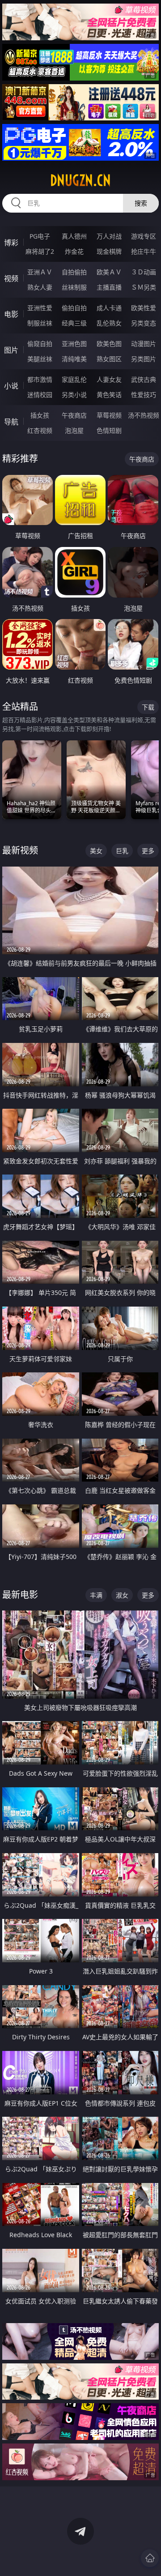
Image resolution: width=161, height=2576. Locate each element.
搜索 (141, 203)
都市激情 (40, 379)
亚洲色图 (74, 344)
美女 (96, 851)
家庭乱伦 (74, 379)
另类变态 (144, 323)
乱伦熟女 (109, 323)
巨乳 (122, 851)
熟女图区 (109, 359)
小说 (11, 386)
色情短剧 (109, 430)
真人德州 (74, 236)
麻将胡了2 (40, 251)
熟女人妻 (40, 287)
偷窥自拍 (40, 344)
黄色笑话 (109, 395)
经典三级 (74, 323)
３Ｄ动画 (144, 272)
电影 (11, 314)
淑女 (122, 1595)
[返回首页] (150, 2558)
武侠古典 (144, 379)
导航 (11, 422)
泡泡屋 (74, 430)
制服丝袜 (40, 323)
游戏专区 (144, 236)
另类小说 (74, 395)
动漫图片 (144, 344)
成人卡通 (109, 308)
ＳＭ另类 (144, 287)
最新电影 (20, 1595)
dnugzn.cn (80, 180)
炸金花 (74, 251)
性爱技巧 (144, 395)
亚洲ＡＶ (40, 272)
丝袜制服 (74, 287)
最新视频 (20, 850)
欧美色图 (109, 344)
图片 (11, 350)
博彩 (11, 243)
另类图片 (144, 359)
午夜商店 (74, 415)
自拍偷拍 (74, 272)
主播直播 (109, 287)
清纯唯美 (74, 359)
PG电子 (40, 236)
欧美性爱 (144, 308)
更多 (148, 851)
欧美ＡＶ (109, 272)
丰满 (96, 1595)
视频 (11, 278)
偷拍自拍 (74, 308)
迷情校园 (40, 395)
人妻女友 (109, 379)
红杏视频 (40, 430)
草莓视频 (109, 415)
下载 (148, 707)
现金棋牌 (109, 251)
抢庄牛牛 (144, 251)
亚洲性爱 (40, 308)
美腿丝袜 (40, 359)
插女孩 (40, 415)
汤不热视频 (144, 415)
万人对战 (109, 236)
